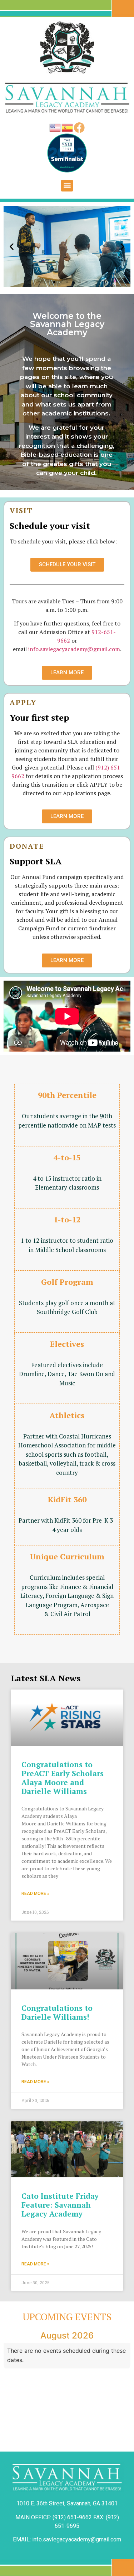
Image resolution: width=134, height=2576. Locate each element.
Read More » (35, 1893)
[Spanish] (68, 127)
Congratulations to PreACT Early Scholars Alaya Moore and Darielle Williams (63, 1778)
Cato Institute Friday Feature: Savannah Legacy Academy (60, 2205)
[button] (67, 186)
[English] (55, 127)
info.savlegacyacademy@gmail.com (74, 649)
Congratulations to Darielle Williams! (57, 2012)
